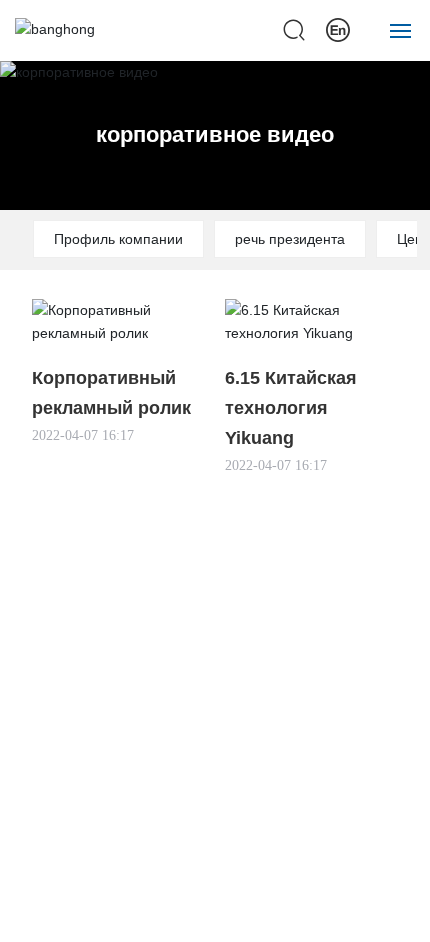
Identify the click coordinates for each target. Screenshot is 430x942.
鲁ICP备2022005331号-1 (92, 910)
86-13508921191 (252, 732)
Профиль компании (118, 239)
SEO (403, 910)
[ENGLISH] (338, 29)
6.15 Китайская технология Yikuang (291, 408)
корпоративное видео (215, 134)
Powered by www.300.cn (306, 910)
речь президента (290, 239)
